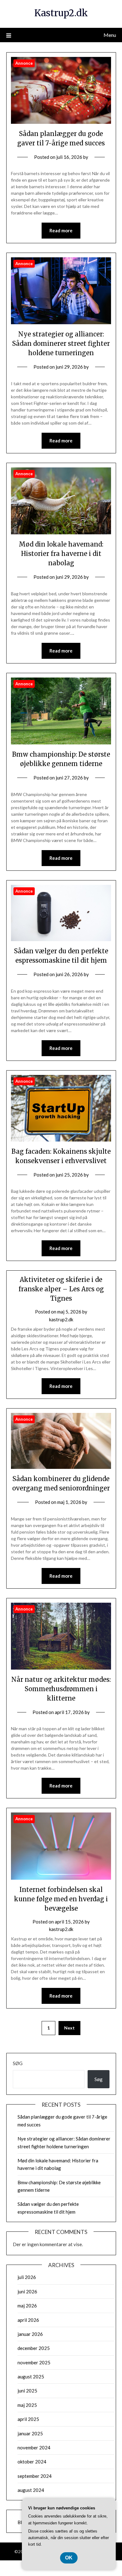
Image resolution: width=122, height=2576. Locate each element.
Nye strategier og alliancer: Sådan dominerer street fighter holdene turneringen (61, 343)
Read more (61, 230)
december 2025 (34, 2348)
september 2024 (35, 2476)
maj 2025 (27, 2405)
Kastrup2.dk (61, 13)
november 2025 (34, 2362)
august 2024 (31, 2490)
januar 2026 (30, 2334)
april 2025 (28, 2419)
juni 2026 (27, 2291)
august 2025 (31, 2377)
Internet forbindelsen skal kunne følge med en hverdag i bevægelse (61, 1899)
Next (69, 2028)
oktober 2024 (32, 2462)
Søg (18, 2063)
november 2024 (34, 2447)
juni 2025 (27, 2391)
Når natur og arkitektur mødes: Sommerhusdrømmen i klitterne (61, 1689)
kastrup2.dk (61, 1319)
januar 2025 (30, 2433)
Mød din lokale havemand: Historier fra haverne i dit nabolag (61, 554)
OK (69, 2558)
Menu (110, 35)
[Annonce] (61, 122)
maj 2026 (27, 2306)
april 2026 (28, 2320)
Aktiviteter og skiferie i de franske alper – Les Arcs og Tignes (61, 1289)
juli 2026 (27, 2277)
